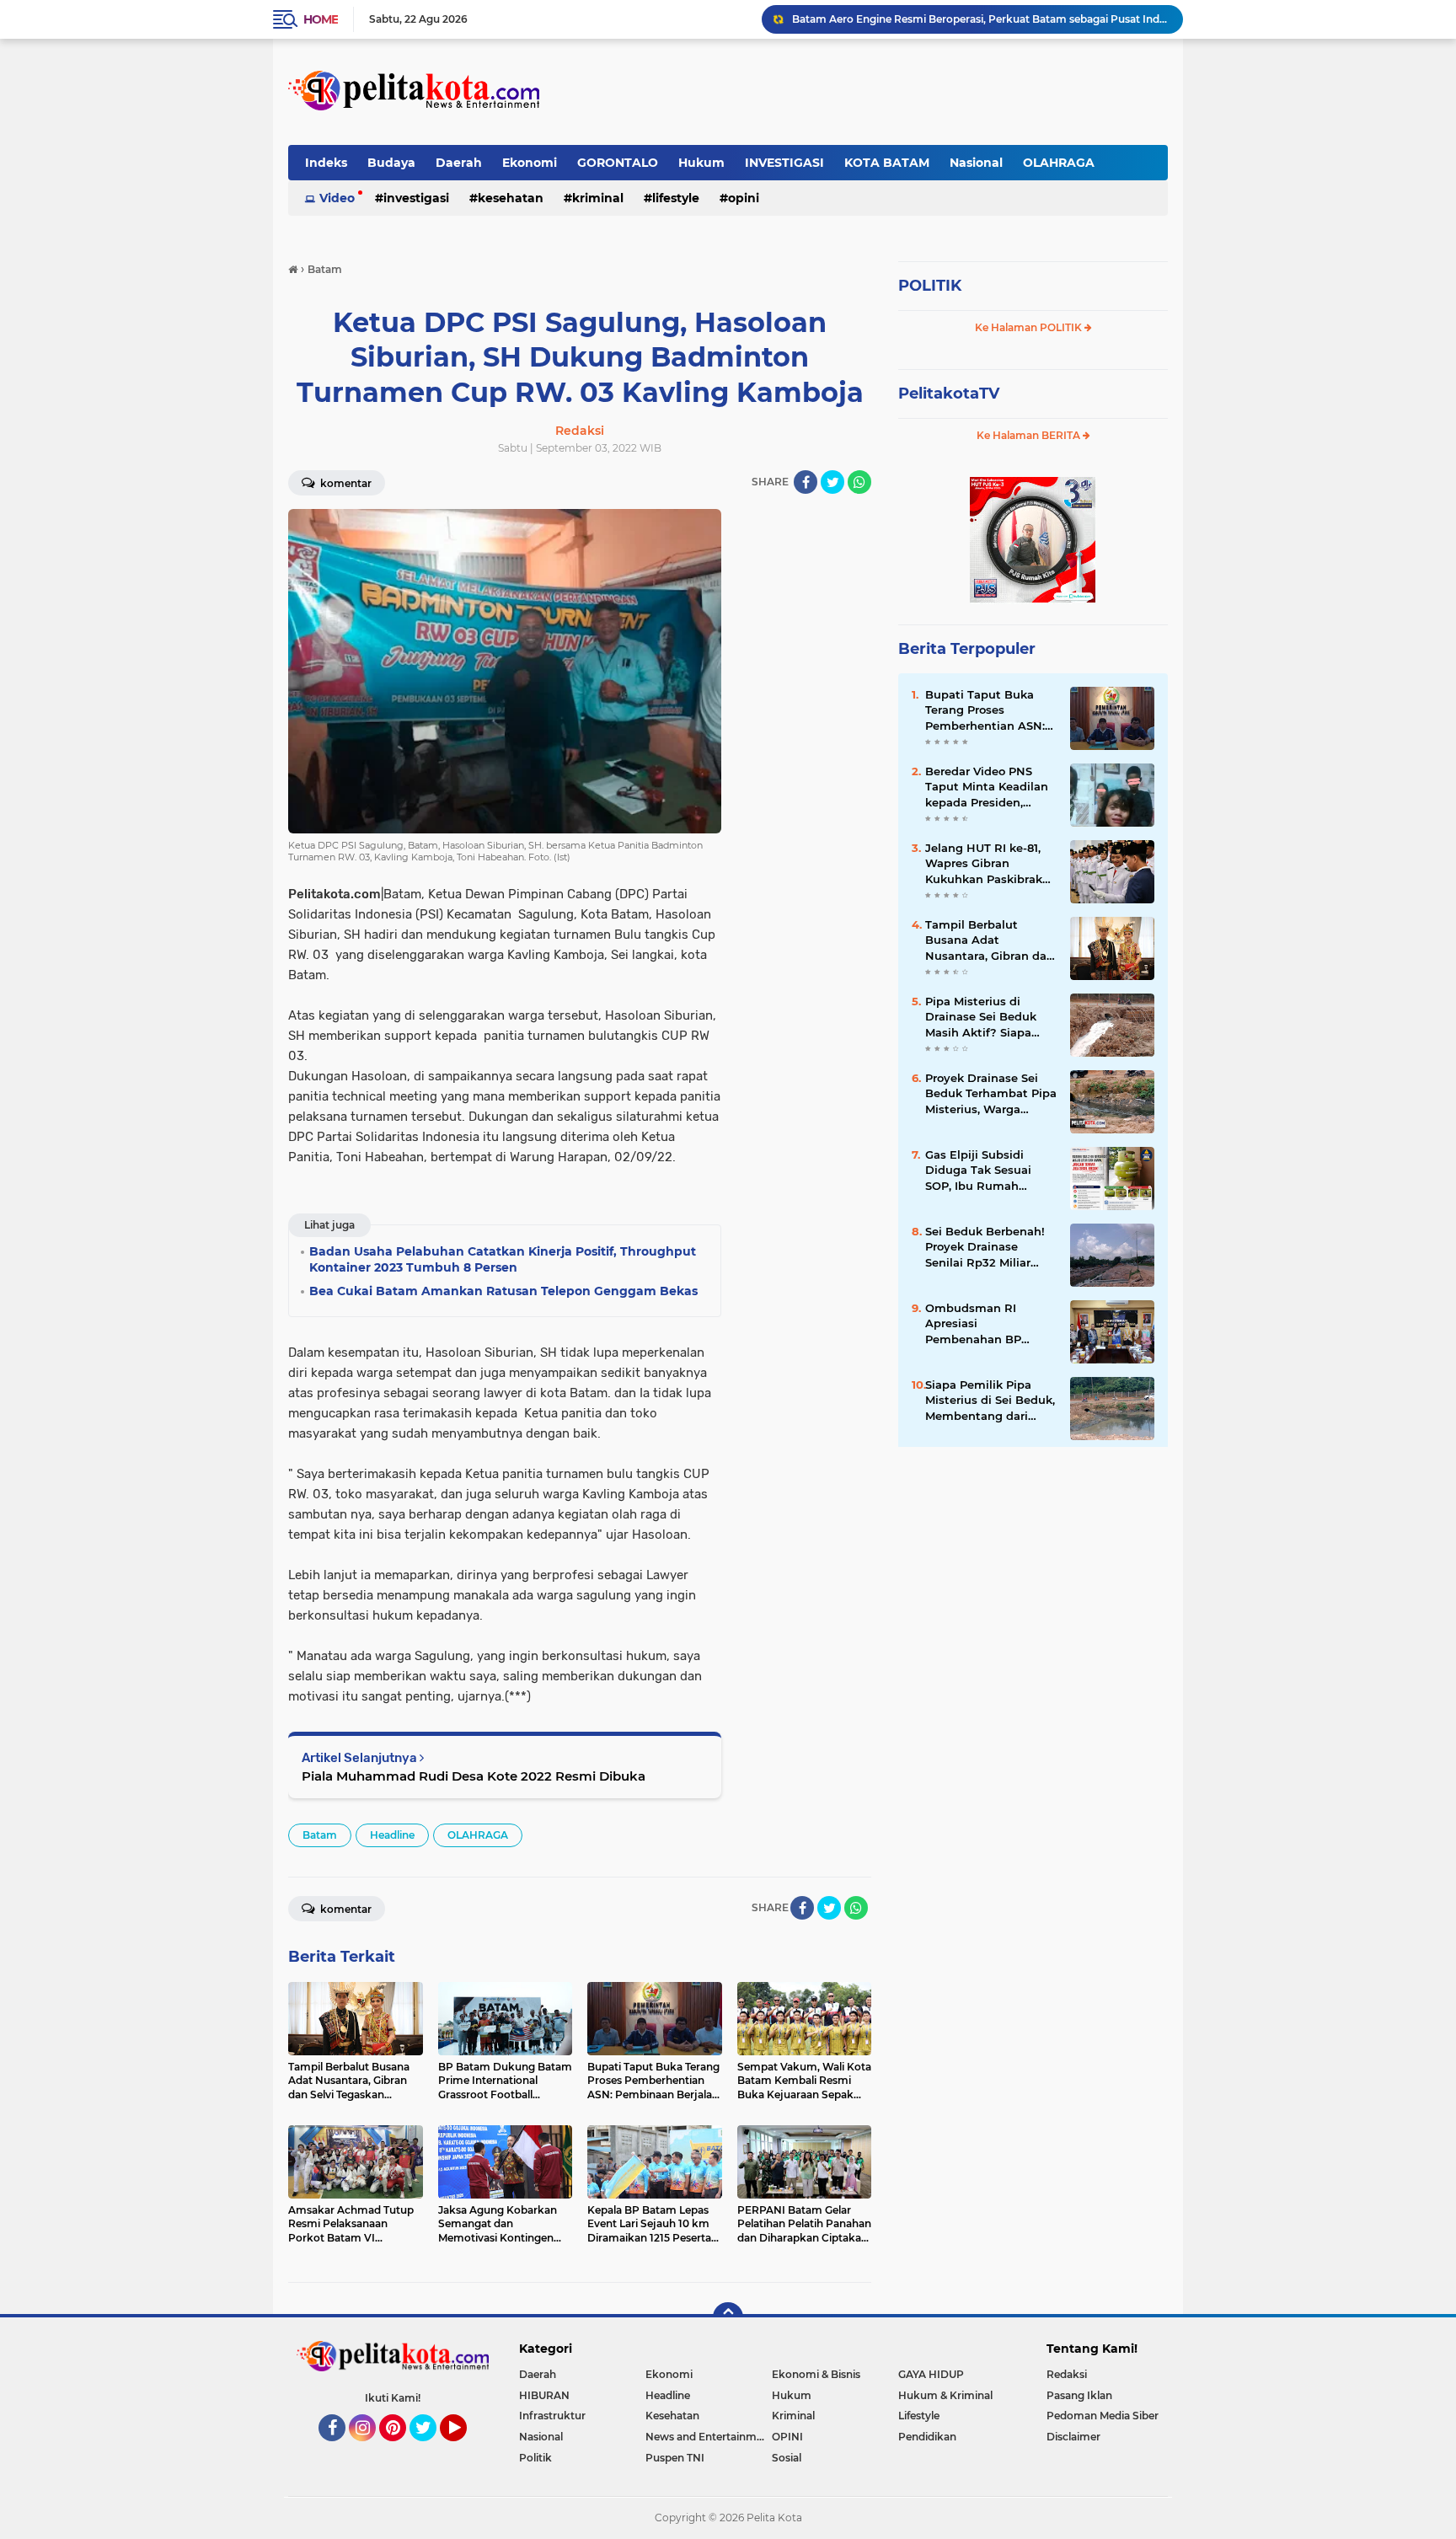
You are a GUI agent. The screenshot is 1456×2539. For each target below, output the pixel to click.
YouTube (465, 2449)
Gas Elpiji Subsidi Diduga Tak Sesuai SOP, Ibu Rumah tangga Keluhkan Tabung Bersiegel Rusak (978, 1170)
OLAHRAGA (1059, 163)
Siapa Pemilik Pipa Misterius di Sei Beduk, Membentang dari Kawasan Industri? (990, 1401)
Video (337, 198)
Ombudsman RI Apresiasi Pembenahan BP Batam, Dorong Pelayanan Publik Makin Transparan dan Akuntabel (989, 1324)
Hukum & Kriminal (945, 2395)
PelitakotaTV (949, 394)
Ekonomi (530, 163)
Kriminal (598, 198)
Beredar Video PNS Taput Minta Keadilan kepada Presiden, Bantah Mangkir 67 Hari (987, 787)
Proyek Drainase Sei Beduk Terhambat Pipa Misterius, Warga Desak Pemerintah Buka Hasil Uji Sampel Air (991, 1094)
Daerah (459, 163)
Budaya (391, 163)
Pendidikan (927, 2437)
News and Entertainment (709, 2437)
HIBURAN (544, 2395)
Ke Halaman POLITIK (1030, 327)
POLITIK (930, 286)
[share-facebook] (806, 482)
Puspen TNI (675, 2458)
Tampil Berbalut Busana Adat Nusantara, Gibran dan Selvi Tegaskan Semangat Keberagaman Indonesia (990, 940)
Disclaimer (1073, 2437)
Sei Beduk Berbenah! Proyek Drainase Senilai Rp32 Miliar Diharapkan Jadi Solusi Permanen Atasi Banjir (990, 1247)
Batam (320, 1835)
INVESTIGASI (784, 163)
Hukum (701, 163)
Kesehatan (511, 198)
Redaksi (1067, 2374)
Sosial (787, 2458)
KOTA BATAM (887, 163)
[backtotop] (728, 2317)
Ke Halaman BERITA (1030, 435)
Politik (535, 2458)
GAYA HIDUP (931, 2374)
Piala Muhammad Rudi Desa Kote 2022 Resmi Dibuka (474, 1776)
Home (321, 19)
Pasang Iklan (1079, 2395)
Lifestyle (676, 198)
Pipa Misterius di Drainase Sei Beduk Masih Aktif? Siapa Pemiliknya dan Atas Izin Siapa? (980, 19)
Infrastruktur (552, 2416)
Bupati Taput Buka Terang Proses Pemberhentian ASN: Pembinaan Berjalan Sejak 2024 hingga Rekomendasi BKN (985, 710)
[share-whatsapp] (859, 482)
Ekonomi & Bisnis (816, 2374)
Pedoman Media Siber (1103, 2416)
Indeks (326, 163)
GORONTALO (618, 163)
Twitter (431, 2449)
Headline (392, 1835)
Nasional (976, 163)
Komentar (345, 483)
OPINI (744, 198)
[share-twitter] (832, 482)
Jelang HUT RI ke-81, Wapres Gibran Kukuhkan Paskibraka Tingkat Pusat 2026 (987, 864)
